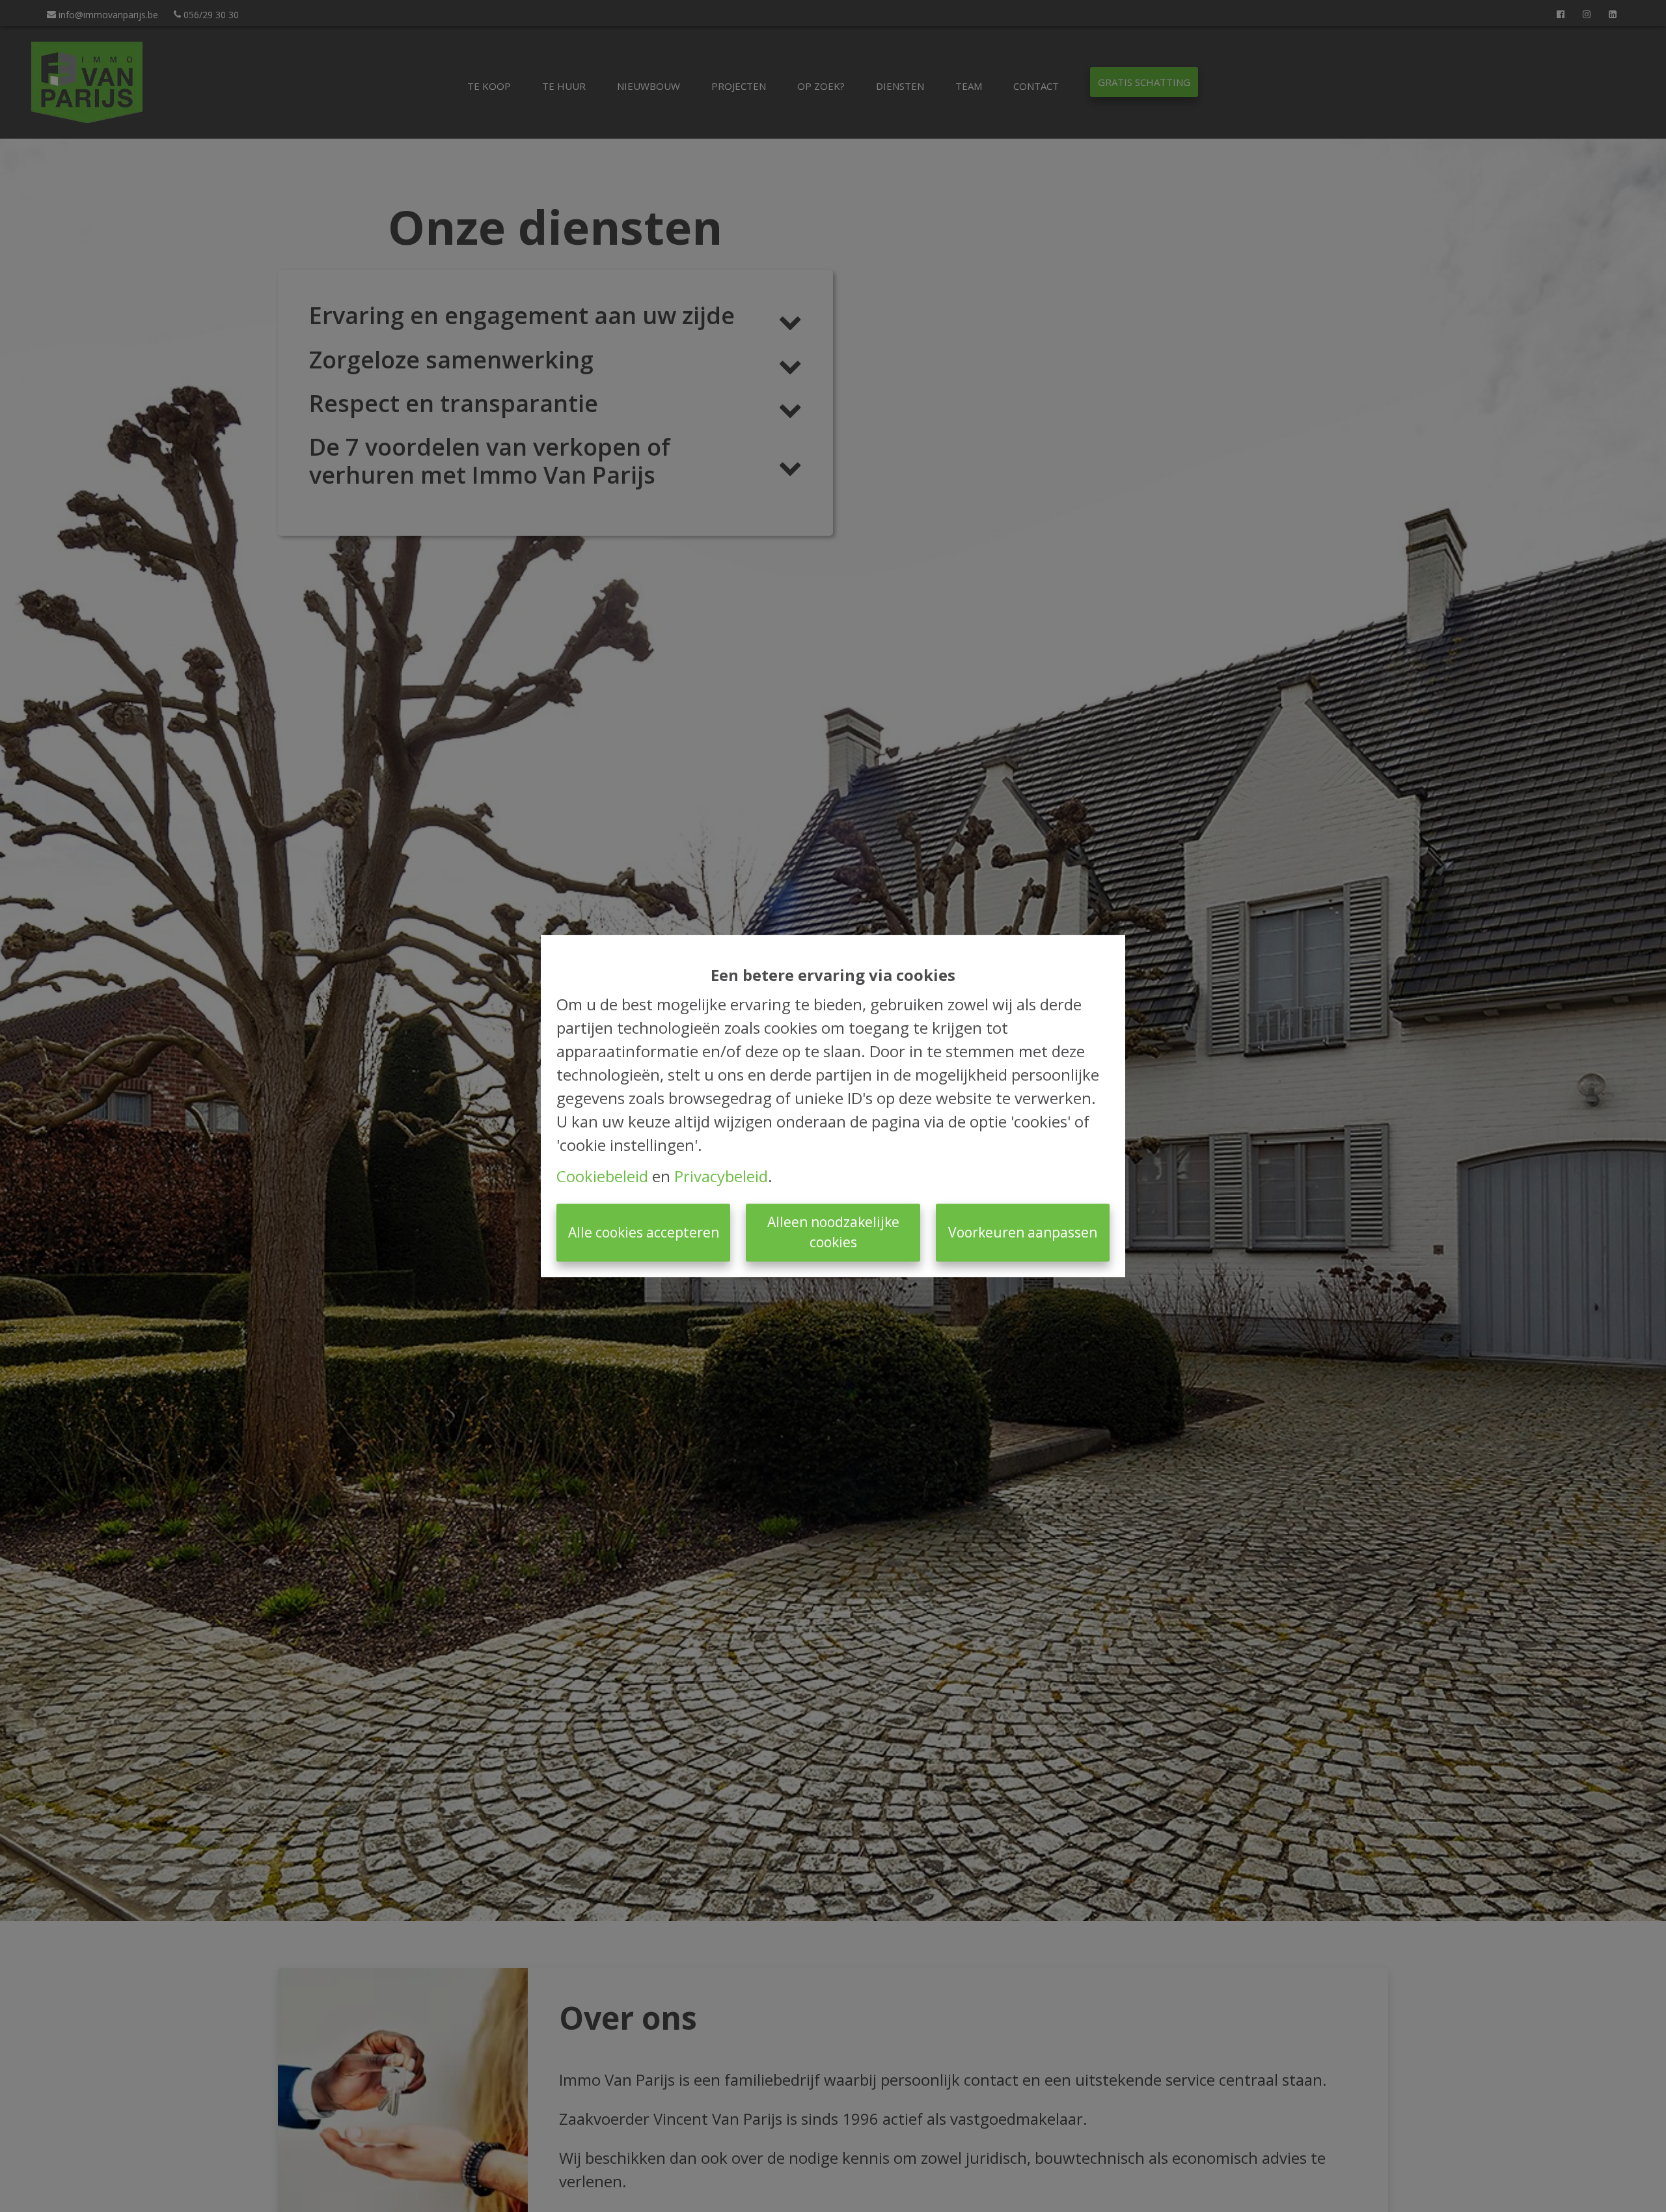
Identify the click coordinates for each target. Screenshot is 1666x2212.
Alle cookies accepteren (644, 1232)
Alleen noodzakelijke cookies (833, 1232)
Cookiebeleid (602, 1176)
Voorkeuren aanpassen (1023, 1232)
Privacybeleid (721, 1176)
